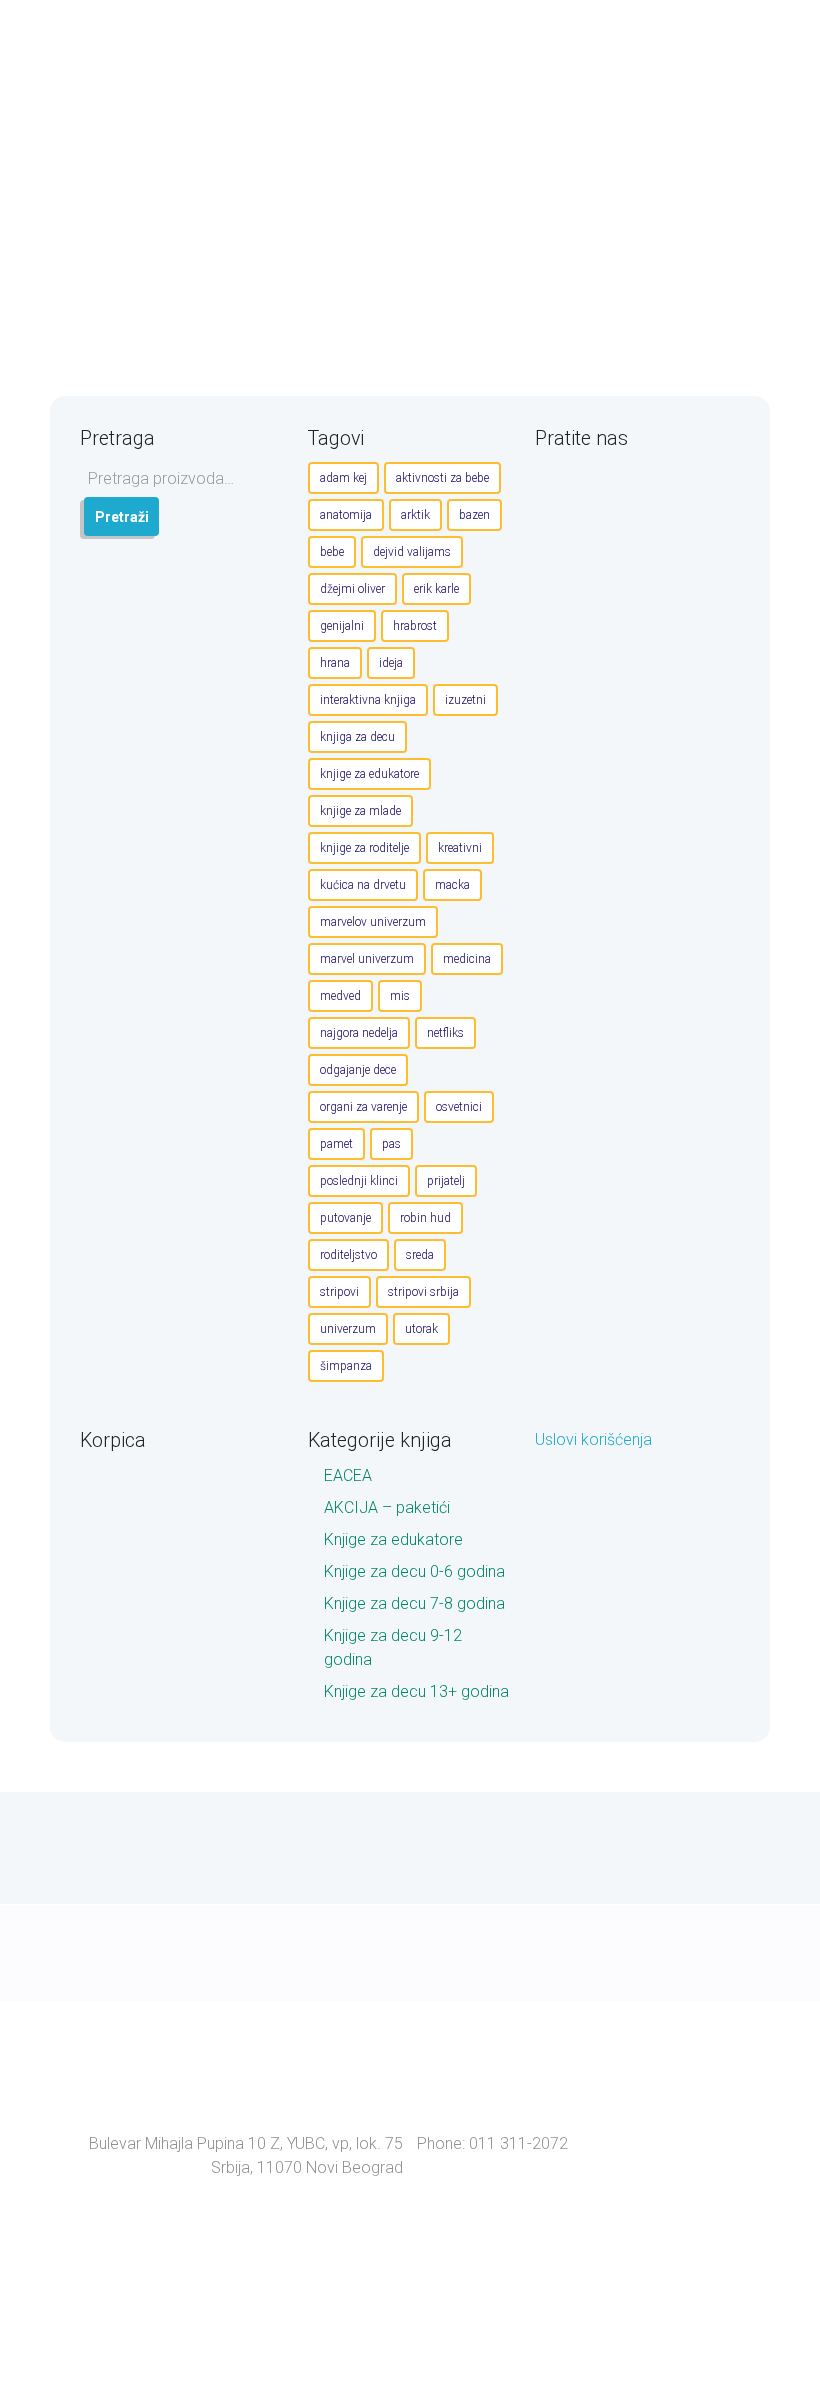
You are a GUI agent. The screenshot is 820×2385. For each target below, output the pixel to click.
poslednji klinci (359, 1181)
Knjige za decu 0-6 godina (414, 1571)
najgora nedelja (359, 1033)
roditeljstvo (348, 1255)
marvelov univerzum (373, 922)
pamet (336, 1144)
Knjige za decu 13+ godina (416, 1691)
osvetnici (459, 1107)
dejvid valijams (412, 552)
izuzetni (465, 700)
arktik (415, 515)
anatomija (346, 515)
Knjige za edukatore (393, 1539)
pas (391, 1144)
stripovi (339, 1292)
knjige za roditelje (364, 848)
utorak (421, 1329)
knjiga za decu (357, 737)
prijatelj (446, 1181)
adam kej (343, 478)
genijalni (342, 626)
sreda (420, 1255)
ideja (391, 663)
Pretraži (122, 517)
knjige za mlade (360, 811)
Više (722, 324)
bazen (474, 515)
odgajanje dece (358, 1070)
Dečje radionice (404, 219)
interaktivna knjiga (368, 700)
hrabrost (415, 626)
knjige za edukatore (369, 774)
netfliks (445, 1033)
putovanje (345, 1218)
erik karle (436, 589)
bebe (332, 552)
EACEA (348, 1475)
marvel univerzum (367, 959)
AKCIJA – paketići (387, 1507)
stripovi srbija (423, 1292)
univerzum (348, 1329)
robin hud (425, 1218)
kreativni (460, 848)
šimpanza (346, 1366)
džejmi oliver (352, 589)
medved (340, 996)
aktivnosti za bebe (442, 478)
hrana (335, 663)
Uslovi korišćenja (593, 1439)
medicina (467, 959)
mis (400, 996)
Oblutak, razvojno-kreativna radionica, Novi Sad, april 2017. (540, 174)
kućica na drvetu (363, 885)
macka (452, 885)
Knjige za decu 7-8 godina (414, 1603)
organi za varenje (363, 1107)
